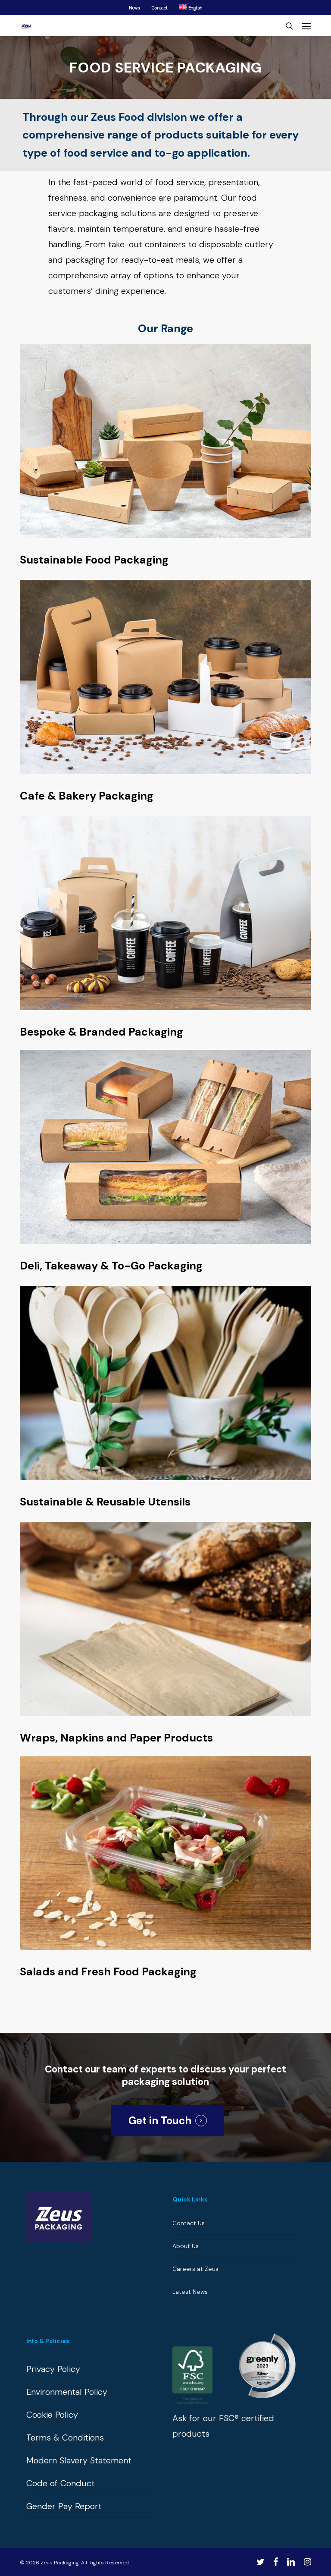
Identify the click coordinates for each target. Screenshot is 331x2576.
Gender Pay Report (64, 2506)
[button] (306, 26)
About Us (186, 2246)
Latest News (190, 2292)
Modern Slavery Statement (79, 2460)
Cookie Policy (52, 2415)
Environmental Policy (67, 2392)
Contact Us (189, 2223)
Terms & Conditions (65, 2437)
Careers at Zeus (195, 2269)
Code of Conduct (61, 2483)
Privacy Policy (53, 2369)
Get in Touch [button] (160, 2121)
